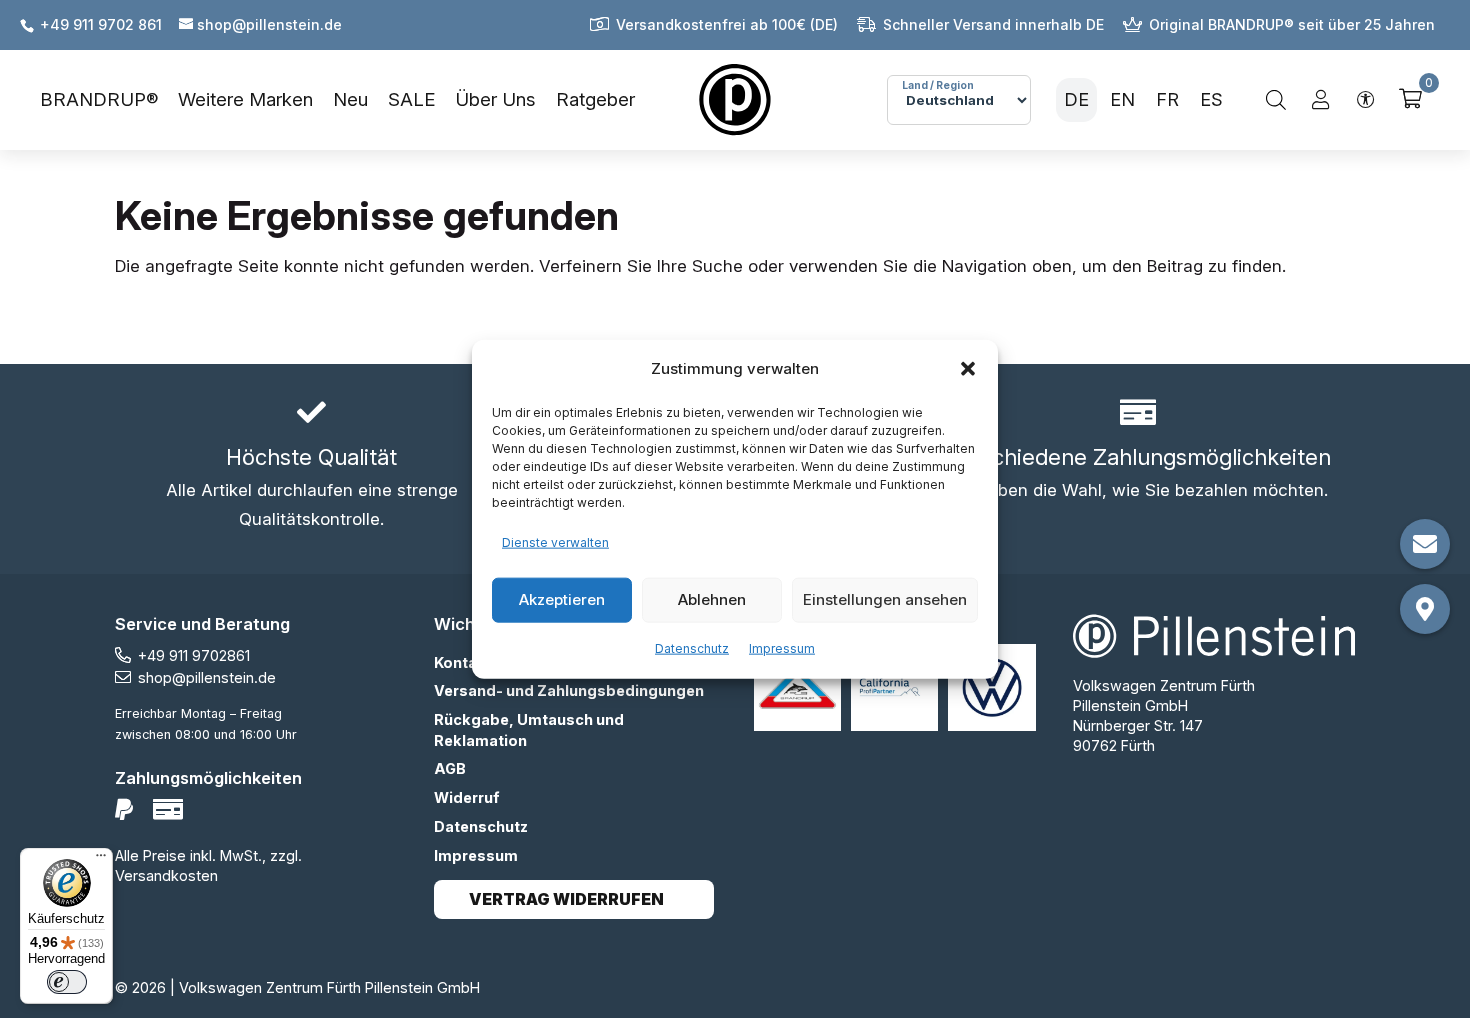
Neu (350, 99)
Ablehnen (712, 599)
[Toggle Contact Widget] (1425, 544)
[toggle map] (1425, 609)
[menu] (327, 100)
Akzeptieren (562, 599)
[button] (968, 369)
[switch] (67, 982)
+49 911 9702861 (194, 655)
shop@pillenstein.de (207, 677)
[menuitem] (109, 100)
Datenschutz (692, 647)
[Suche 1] (1276, 100)
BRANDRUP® (99, 99)
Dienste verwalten (555, 542)
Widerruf (467, 797)
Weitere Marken (245, 99)
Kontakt (463, 662)
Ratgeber (595, 99)
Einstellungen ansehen (885, 599)
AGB (450, 768)
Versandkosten (166, 875)
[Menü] (101, 860)
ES (1211, 99)
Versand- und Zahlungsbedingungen (569, 690)
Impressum (782, 647)
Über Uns (495, 99)
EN (1122, 99)
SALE (411, 99)
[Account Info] (1321, 100)
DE (1076, 99)
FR (1167, 99)
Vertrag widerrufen (566, 899)
